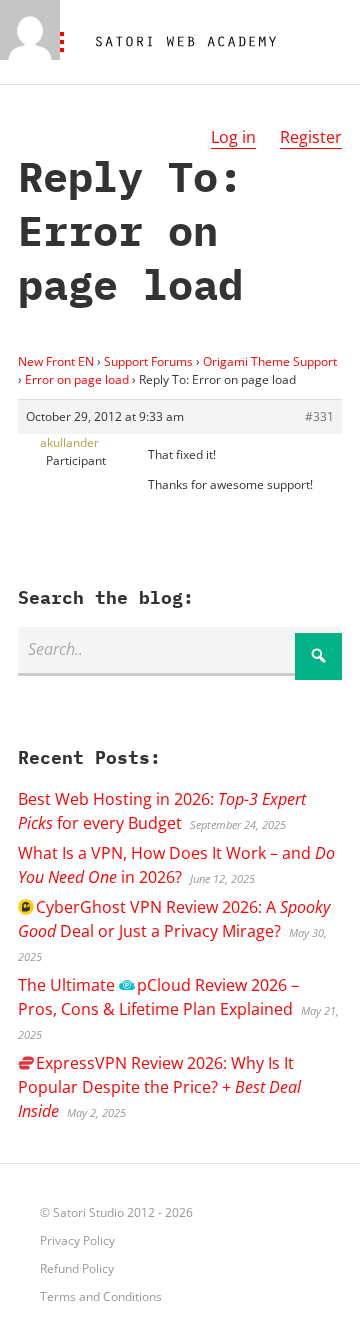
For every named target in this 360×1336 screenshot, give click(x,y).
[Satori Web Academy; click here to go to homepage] (178, 42)
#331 (319, 416)
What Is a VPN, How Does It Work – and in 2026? (176, 865)
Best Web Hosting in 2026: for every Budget (162, 811)
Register (311, 137)
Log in (233, 137)
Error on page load (77, 379)
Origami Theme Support (270, 361)
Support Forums (148, 361)
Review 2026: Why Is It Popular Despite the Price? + (159, 1087)
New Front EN (56, 361)
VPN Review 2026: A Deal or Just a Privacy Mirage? (174, 919)
